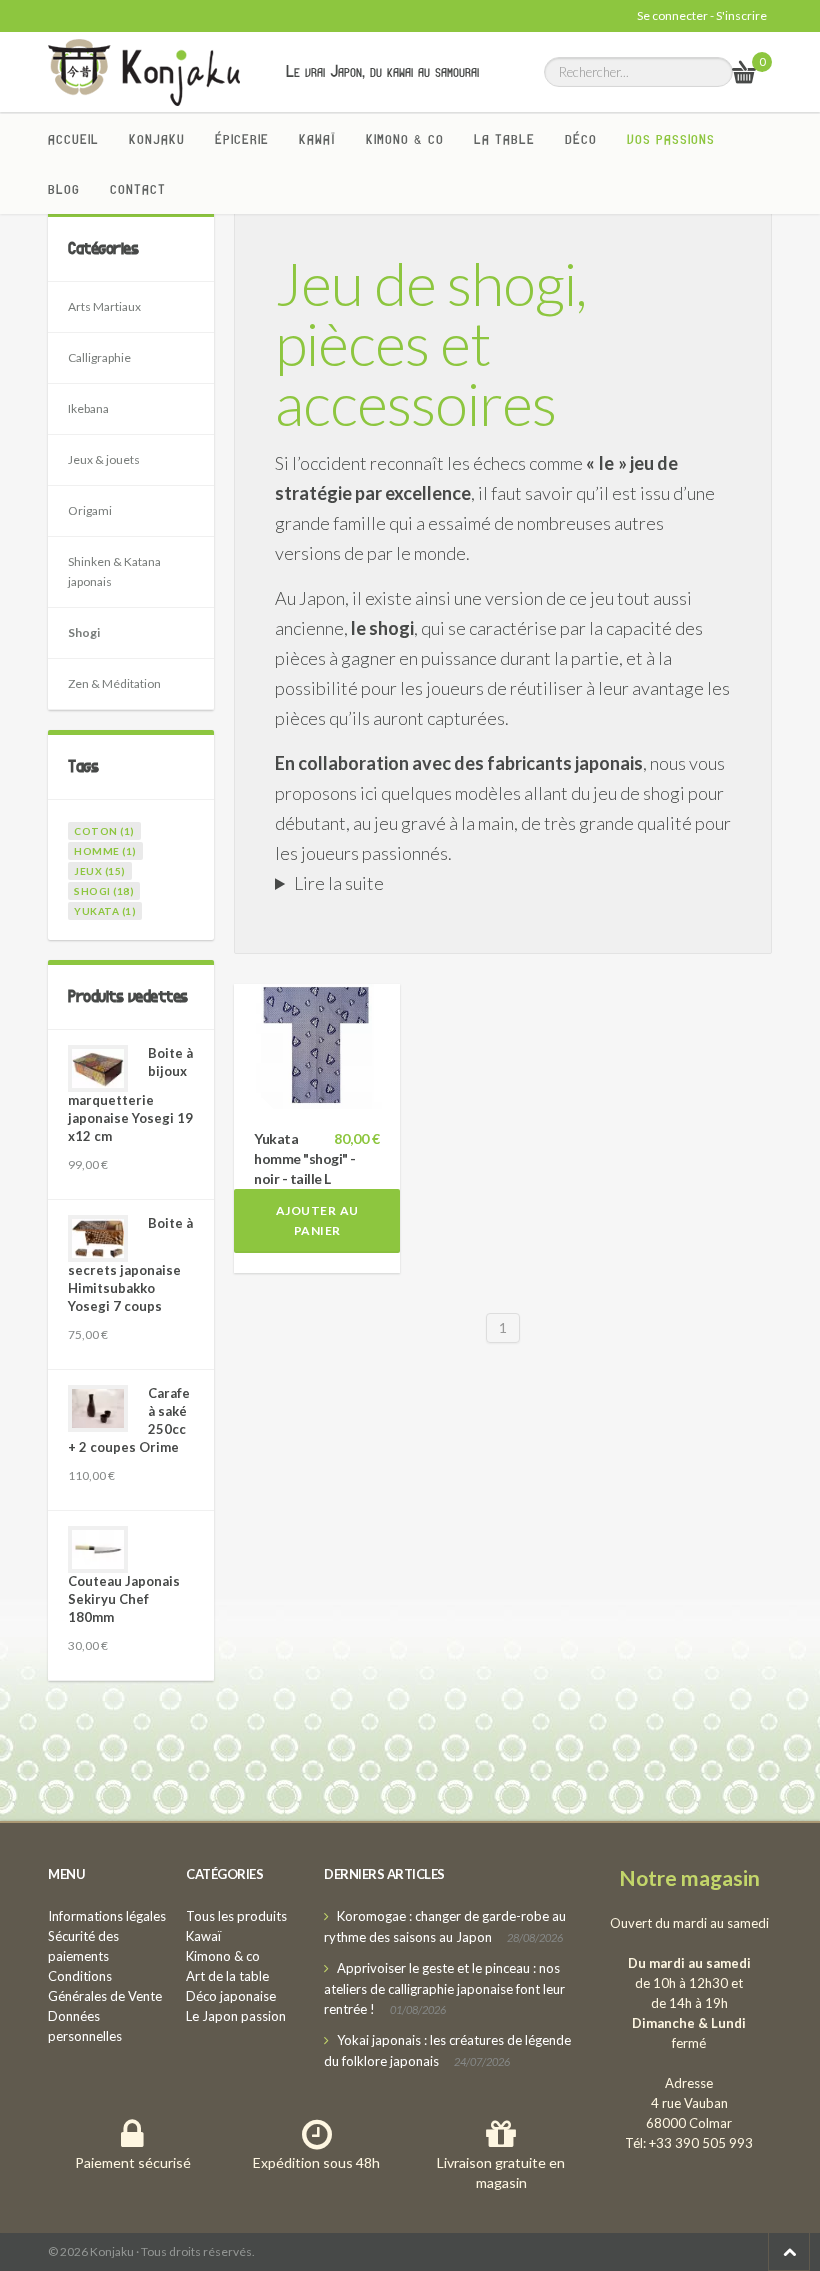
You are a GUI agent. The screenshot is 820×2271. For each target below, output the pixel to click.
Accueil (73, 139)
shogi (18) (104, 891)
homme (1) (105, 851)
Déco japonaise (231, 1996)
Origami (90, 510)
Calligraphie (99, 357)
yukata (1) (105, 911)
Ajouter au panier (317, 1220)
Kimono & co (405, 139)
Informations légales (107, 1916)
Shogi (84, 632)
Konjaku (157, 139)
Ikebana (88, 408)
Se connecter (672, 15)
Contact (138, 189)
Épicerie (242, 139)
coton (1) (104, 831)
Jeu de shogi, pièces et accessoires (430, 343)
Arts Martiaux (104, 306)
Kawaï (317, 139)
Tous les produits (236, 1916)
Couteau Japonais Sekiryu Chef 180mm (124, 1599)
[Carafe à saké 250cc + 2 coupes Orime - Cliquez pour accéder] (98, 1408)
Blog (64, 189)
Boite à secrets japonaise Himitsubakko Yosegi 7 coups (130, 1264)
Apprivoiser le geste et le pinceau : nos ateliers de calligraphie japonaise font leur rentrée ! (444, 1988)
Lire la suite (339, 883)
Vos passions (671, 139)
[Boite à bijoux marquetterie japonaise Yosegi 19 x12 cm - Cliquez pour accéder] (98, 1068)
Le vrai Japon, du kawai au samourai (382, 71)
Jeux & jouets (104, 459)
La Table (504, 139)
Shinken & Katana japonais (114, 571)
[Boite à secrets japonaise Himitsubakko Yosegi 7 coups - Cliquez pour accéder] (98, 1238)
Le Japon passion (236, 2016)
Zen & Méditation (114, 683)
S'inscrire (741, 15)
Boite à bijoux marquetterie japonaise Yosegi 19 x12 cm (130, 1094)
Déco (581, 139)
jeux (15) (100, 871)
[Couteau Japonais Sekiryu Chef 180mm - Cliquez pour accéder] (98, 1549)
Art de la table (227, 1976)
